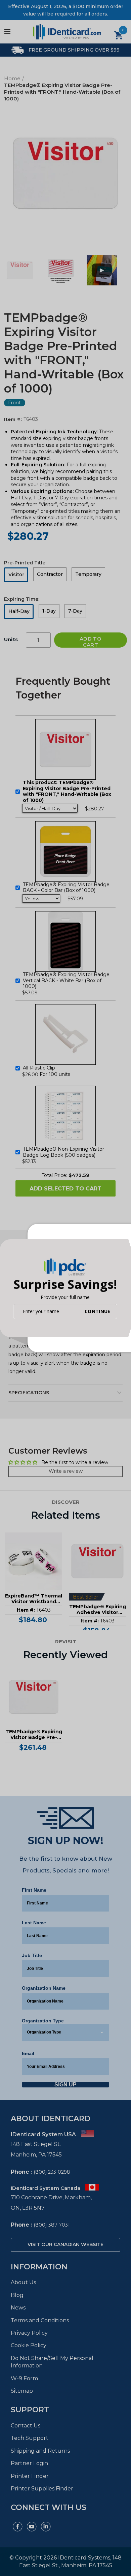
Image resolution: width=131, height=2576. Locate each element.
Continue (97, 1311)
